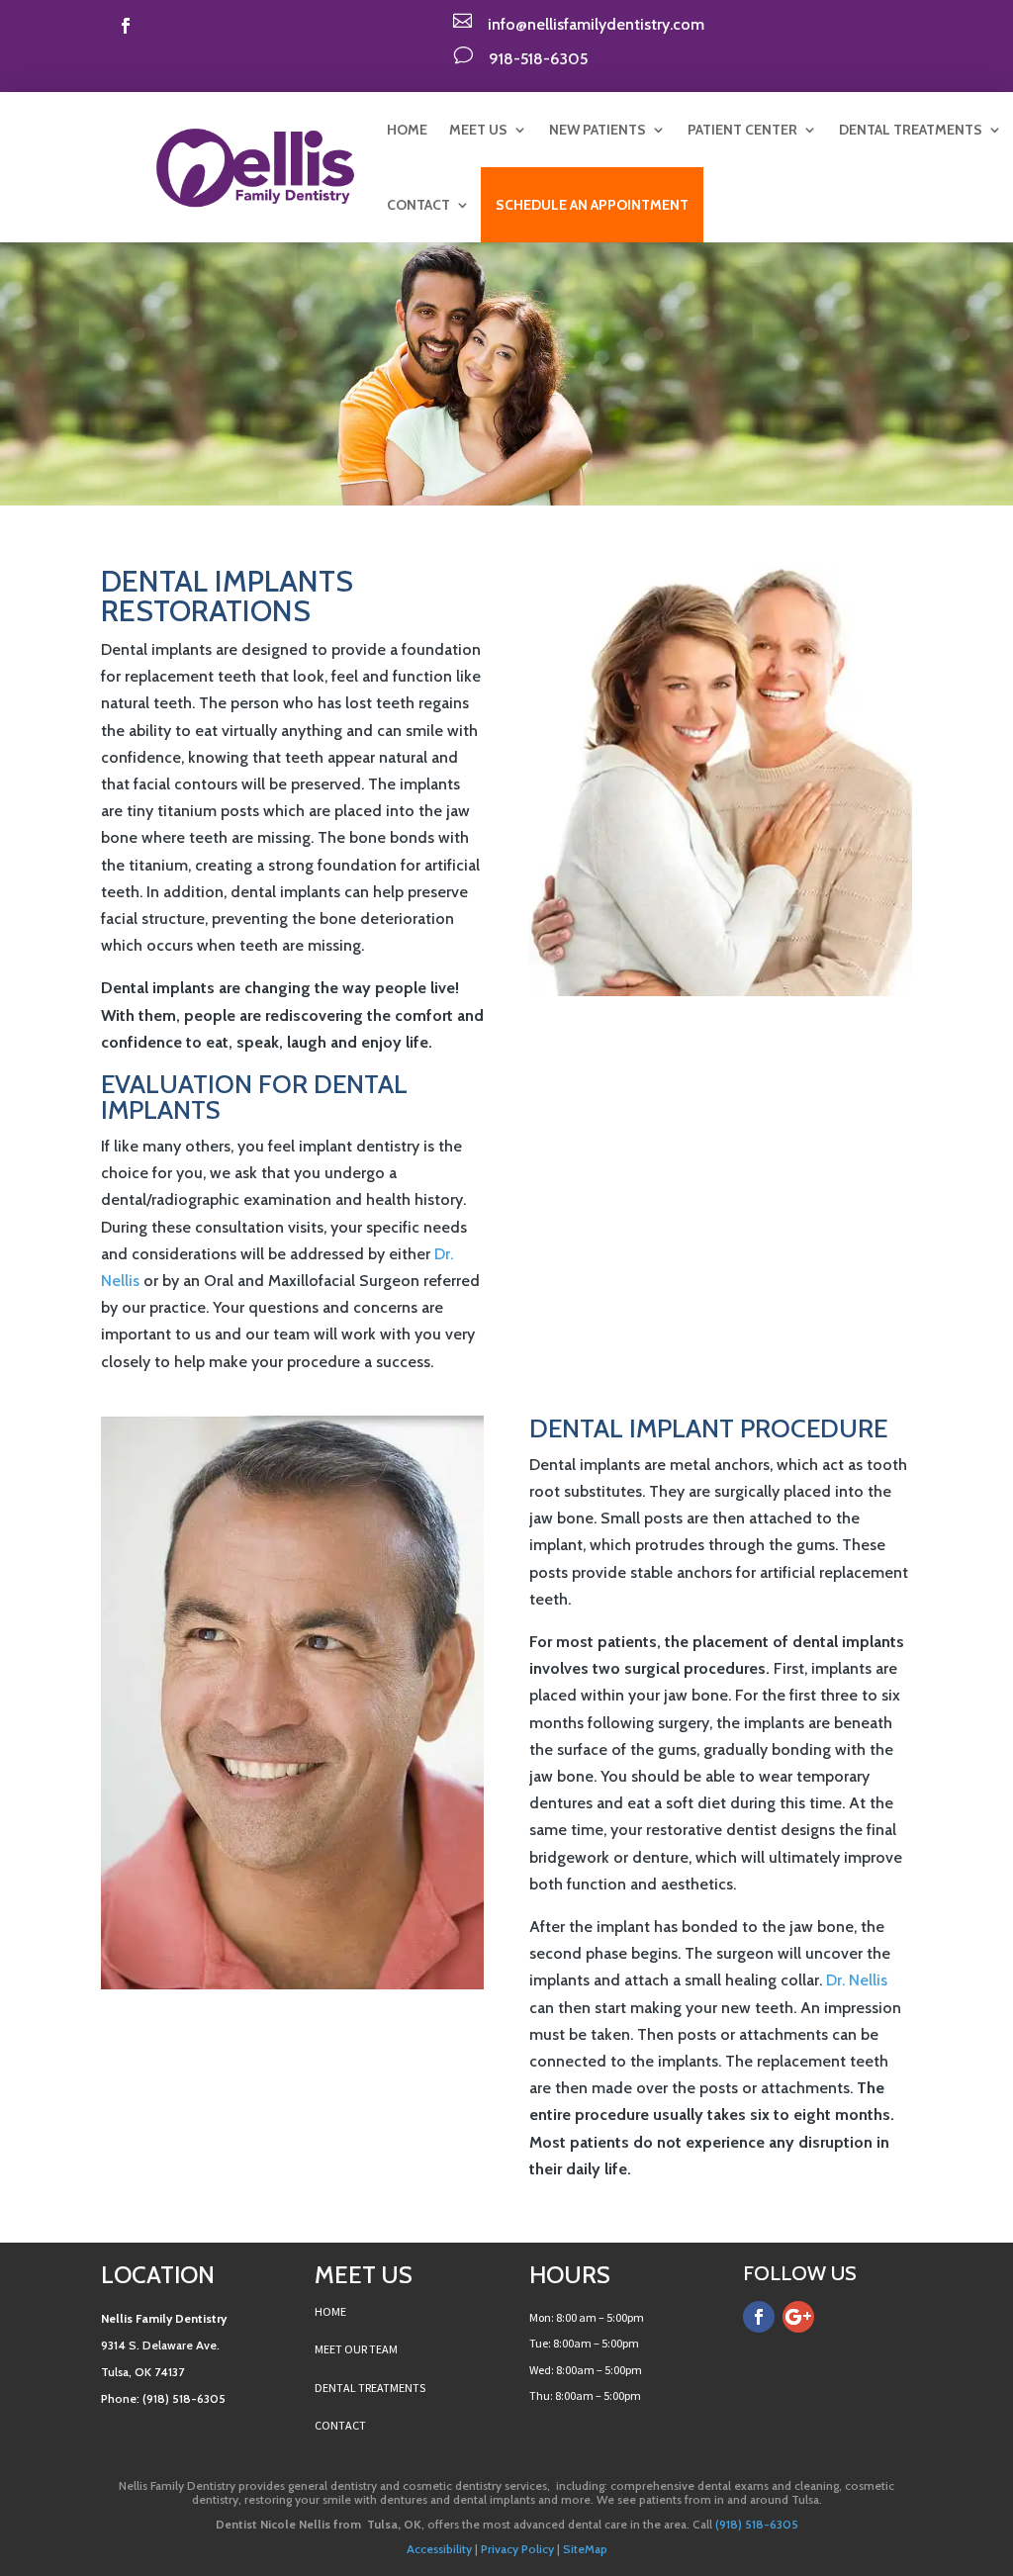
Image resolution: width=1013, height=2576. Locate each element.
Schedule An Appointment (592, 205)
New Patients (598, 130)
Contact (418, 205)
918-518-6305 (538, 59)
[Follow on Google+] (798, 2317)
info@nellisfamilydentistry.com (596, 24)
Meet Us (478, 130)
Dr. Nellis (857, 1980)
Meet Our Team (356, 2349)
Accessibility (439, 2549)
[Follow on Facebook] (126, 26)
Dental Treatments (911, 130)
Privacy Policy (517, 2549)
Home (407, 130)
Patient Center (742, 130)
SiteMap (585, 2549)
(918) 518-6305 (755, 2524)
